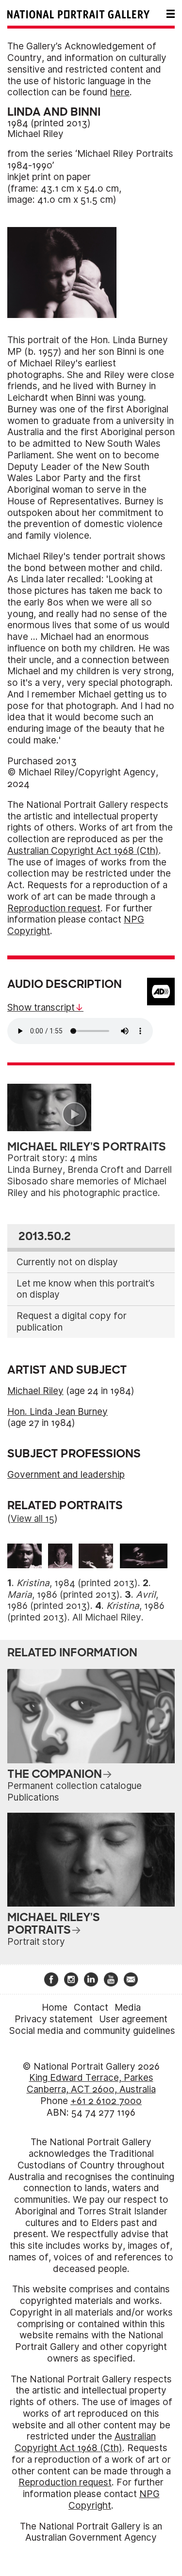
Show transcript (41, 1008)
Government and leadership (66, 1475)
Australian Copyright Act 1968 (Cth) (83, 851)
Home (55, 2008)
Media (128, 2008)
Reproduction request (54, 908)
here (120, 92)
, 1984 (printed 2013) (77, 1583)
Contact (91, 2008)
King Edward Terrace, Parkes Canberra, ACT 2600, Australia (91, 2084)
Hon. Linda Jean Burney (58, 1412)
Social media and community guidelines (92, 2031)
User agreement (133, 2019)
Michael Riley (35, 134)
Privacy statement (54, 2019)
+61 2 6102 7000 (106, 2101)
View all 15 (33, 1519)
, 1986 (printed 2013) (64, 1595)
